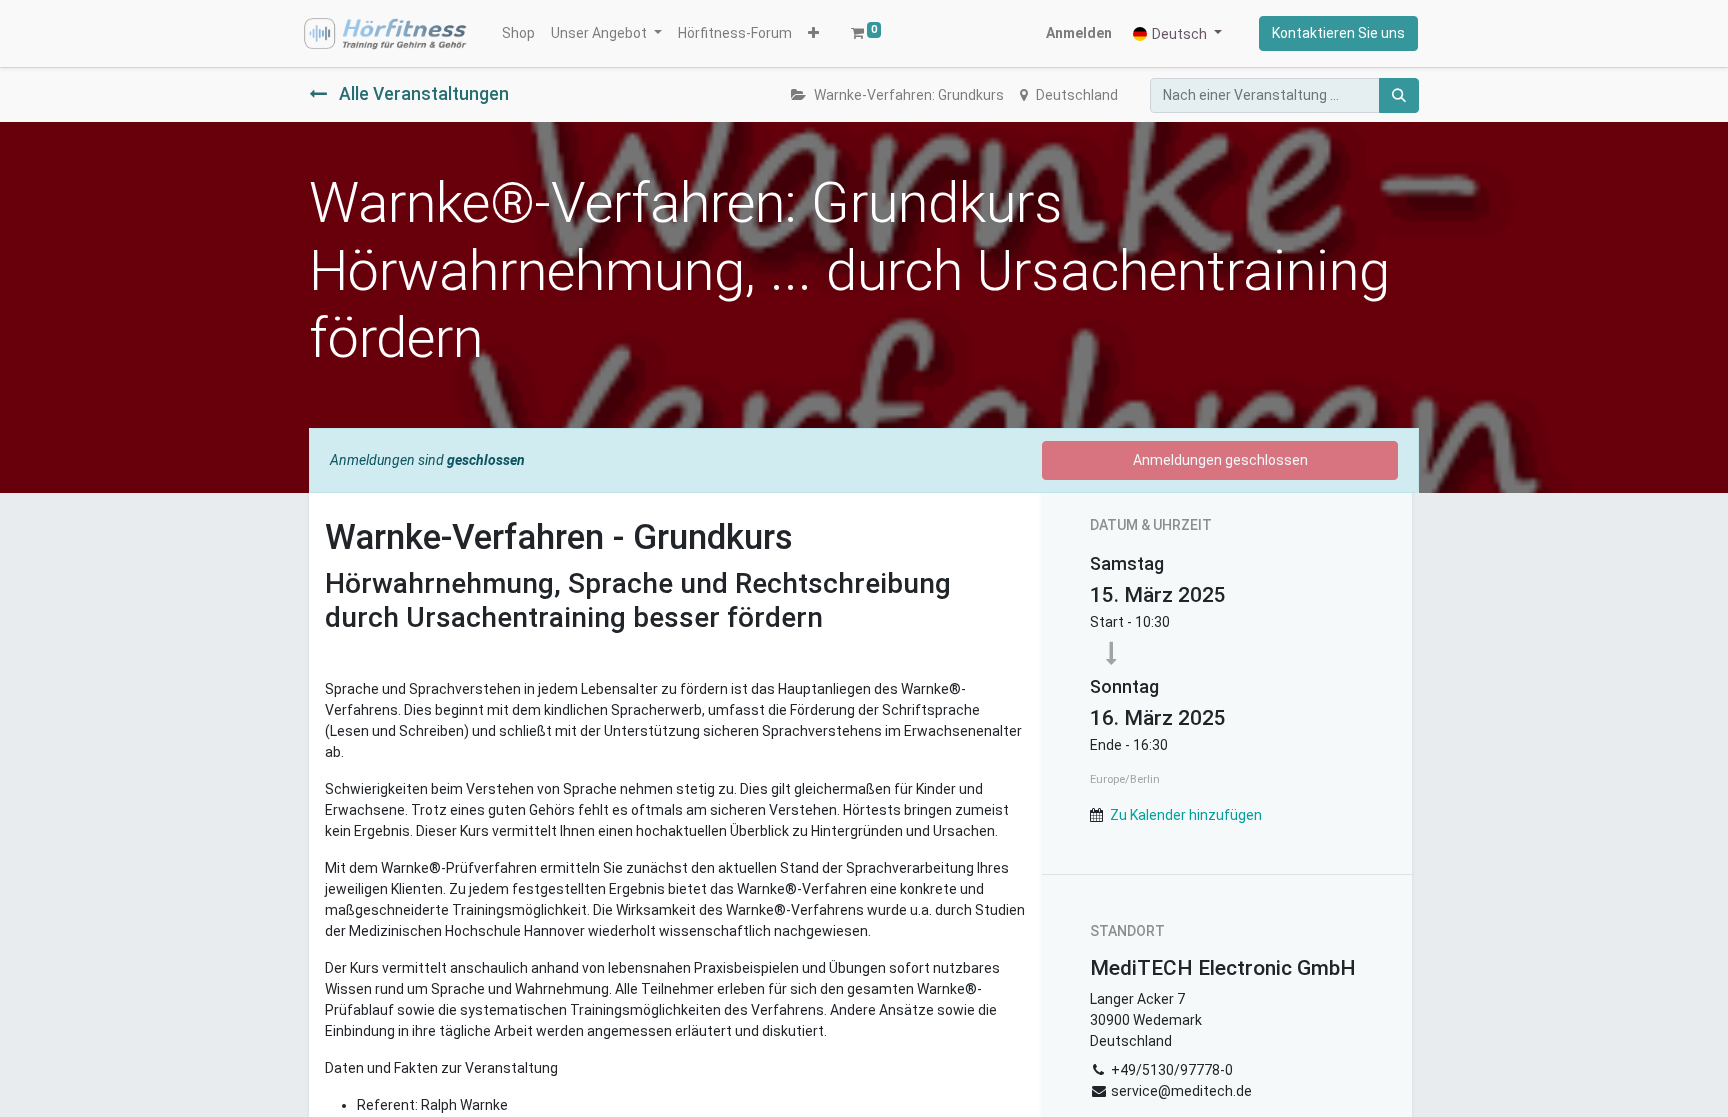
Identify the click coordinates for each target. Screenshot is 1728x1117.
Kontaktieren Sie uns (1338, 33)
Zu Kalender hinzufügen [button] (1186, 815)
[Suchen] (1399, 95)
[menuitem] (518, 33)
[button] (813, 33)
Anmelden (1079, 33)
